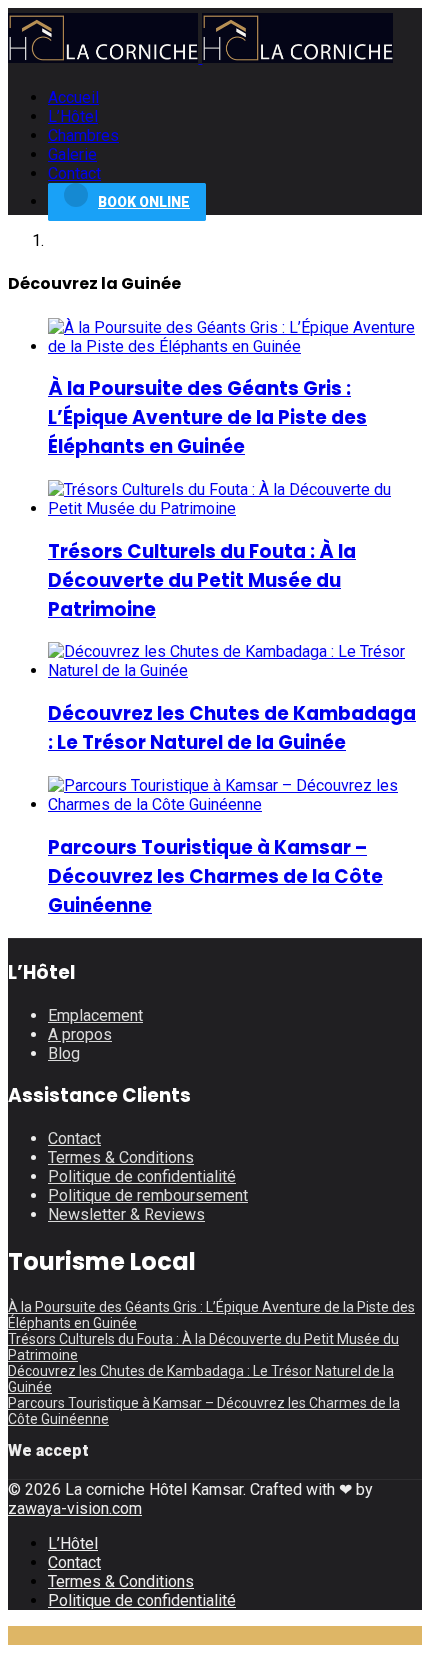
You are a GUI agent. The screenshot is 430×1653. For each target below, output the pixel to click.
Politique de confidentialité (142, 1176)
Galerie (72, 154)
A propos (80, 1034)
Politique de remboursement (148, 1195)
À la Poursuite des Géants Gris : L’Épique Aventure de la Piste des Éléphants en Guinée (207, 417)
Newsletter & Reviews (126, 1214)
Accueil (73, 97)
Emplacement (95, 1015)
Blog (64, 1053)
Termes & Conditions (121, 1157)
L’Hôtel (73, 116)
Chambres (83, 135)
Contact (74, 173)
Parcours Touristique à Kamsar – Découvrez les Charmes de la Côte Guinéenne (215, 876)
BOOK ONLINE (144, 202)
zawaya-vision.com (75, 1508)
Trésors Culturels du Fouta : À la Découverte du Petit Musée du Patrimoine (202, 580)
